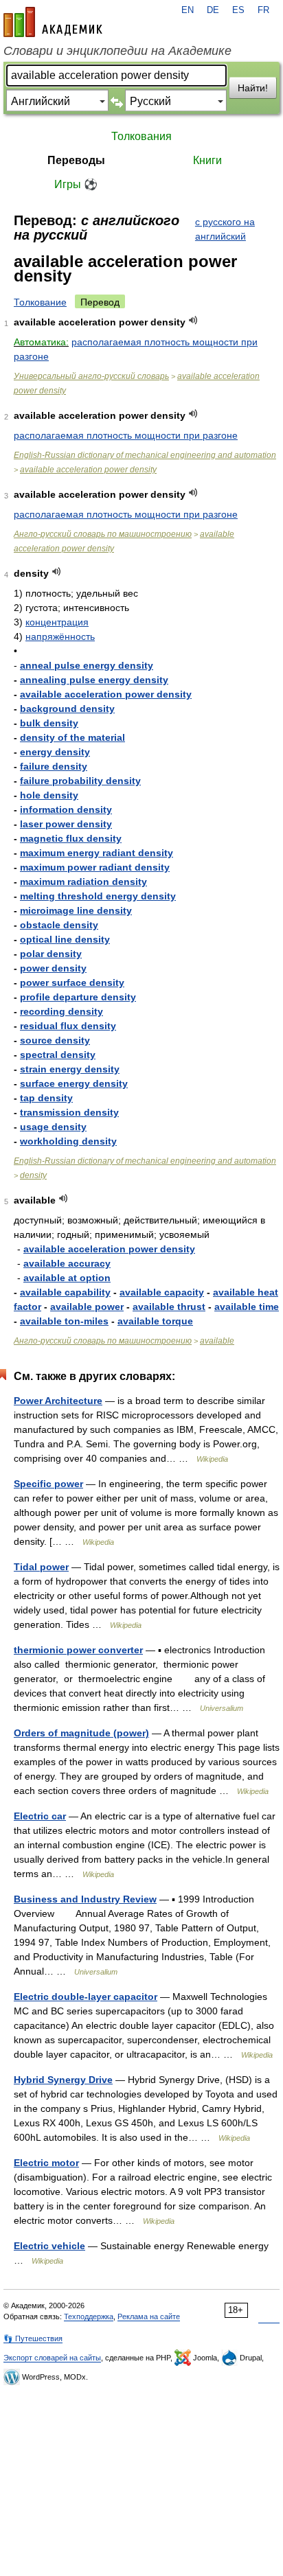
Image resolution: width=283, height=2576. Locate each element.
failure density (54, 766)
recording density (61, 1011)
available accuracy (67, 1263)
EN (188, 10)
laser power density (66, 824)
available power (87, 1307)
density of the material (72, 737)
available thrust (169, 1307)
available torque (155, 1321)
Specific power (48, 1484)
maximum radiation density (83, 882)
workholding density (68, 1141)
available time (247, 1307)
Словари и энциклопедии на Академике (117, 51)
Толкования (141, 136)
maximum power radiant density (95, 867)
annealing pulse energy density (94, 680)
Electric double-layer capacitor (86, 1997)
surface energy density (74, 1083)
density (33, 1175)
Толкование (40, 302)
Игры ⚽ (76, 184)
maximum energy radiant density (97, 853)
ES (238, 10)
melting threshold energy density (98, 896)
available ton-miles (64, 1321)
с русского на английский (225, 229)
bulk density (49, 723)
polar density (51, 954)
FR (263, 10)
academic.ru (53, 22)
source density (55, 1040)
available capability (65, 1292)
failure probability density (80, 781)
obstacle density (59, 925)
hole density (49, 795)
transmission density (69, 1112)
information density (66, 809)
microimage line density (76, 910)
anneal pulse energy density (87, 665)
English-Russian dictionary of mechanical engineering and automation (145, 455)
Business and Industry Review (85, 1899)
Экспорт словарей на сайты (52, 2358)
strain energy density (70, 1069)
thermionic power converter (78, 1650)
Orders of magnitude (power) (81, 1733)
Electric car (40, 1816)
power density (53, 968)
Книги (207, 160)
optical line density (65, 939)
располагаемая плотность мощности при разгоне (126, 435)
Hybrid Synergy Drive (63, 2080)
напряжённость (60, 636)
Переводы (76, 160)
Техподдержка (89, 2316)
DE (213, 10)
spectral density (58, 1055)
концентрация (57, 622)
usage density (53, 1127)
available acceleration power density (88, 470)
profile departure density (78, 997)
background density (67, 709)
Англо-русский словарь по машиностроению (103, 534)
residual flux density (68, 1026)
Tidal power (41, 1567)
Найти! (253, 88)
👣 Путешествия (33, 2338)
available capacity (162, 1292)
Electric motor (46, 2163)
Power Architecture (58, 1401)
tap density (46, 1098)
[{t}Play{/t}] (193, 320)
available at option (67, 1278)
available (217, 1341)
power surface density (72, 982)
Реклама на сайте (149, 2316)
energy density (55, 752)
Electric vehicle (49, 2246)
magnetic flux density (71, 838)
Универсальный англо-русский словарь (91, 376)
